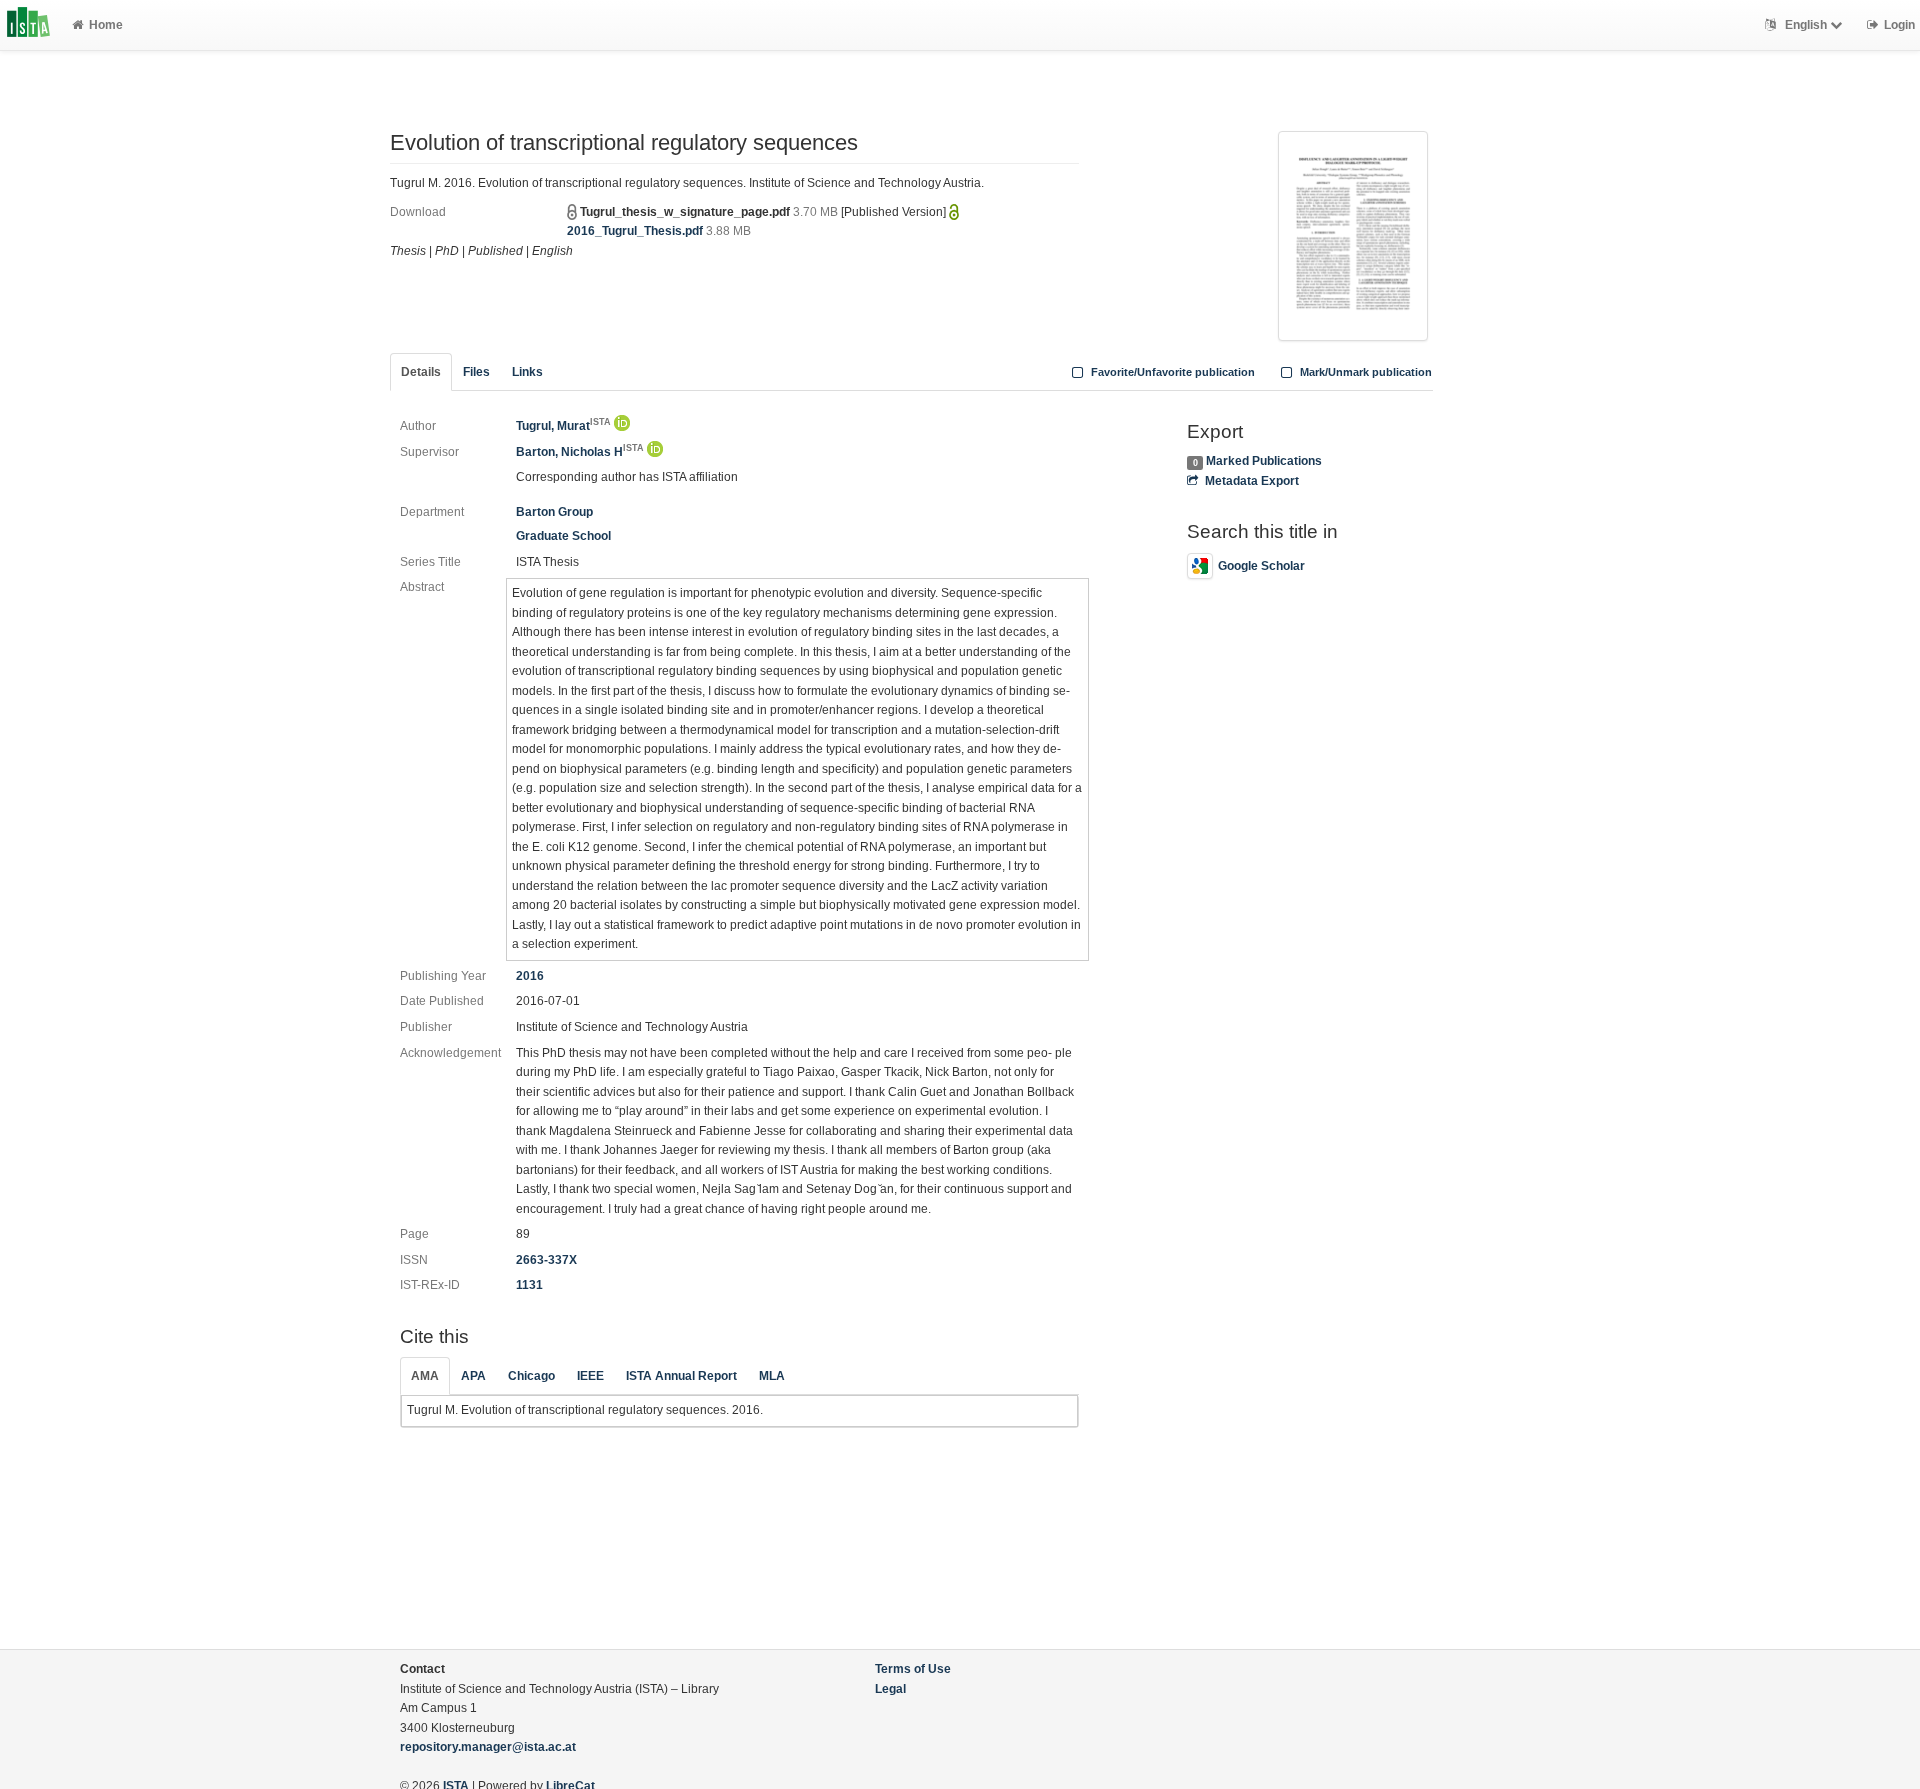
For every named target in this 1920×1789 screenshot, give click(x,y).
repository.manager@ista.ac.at (488, 1747)
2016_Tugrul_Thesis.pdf (635, 231)
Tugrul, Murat (563, 426)
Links (527, 372)
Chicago (531, 1376)
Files (476, 372)
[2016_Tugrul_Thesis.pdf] (1353, 234)
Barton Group (554, 512)
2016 (530, 976)
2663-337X (546, 1260)
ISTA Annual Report (681, 1376)
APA (473, 1376)
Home (106, 25)
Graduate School (563, 536)
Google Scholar (1261, 566)
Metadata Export (1251, 481)
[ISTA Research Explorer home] (28, 25)
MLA (772, 1376)
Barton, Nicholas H (580, 452)
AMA (425, 1376)
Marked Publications (1264, 461)
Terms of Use (913, 1669)
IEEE (590, 1376)
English (1806, 25)
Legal (890, 1689)
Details (421, 372)
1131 (529, 1285)
